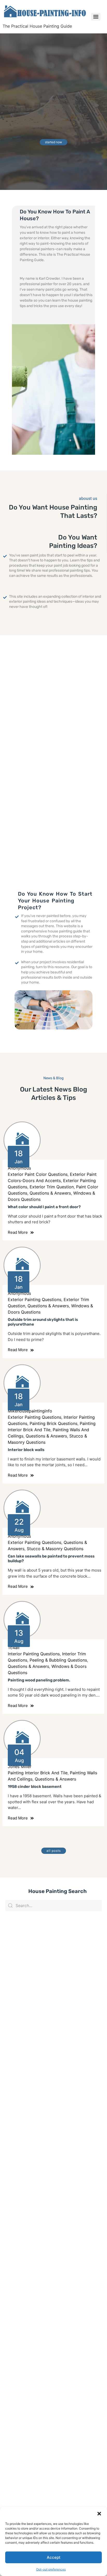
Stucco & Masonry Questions (55, 1549)
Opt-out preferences (51, 2569)
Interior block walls (26, 1450)
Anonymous (19, 1168)
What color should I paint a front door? (44, 1207)
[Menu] (96, 17)
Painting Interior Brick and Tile (38, 1773)
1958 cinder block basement (35, 1787)
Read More (18, 1232)
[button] (99, 2514)
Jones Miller (20, 1766)
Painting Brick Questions (53, 1423)
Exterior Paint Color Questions (38, 1174)
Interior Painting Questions (34, 1654)
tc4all (14, 1648)
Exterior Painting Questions (35, 1299)
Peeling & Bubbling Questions (58, 1660)
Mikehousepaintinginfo (30, 1411)
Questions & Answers (50, 1193)
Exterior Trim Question (52, 1187)
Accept (54, 2557)
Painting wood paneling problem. (39, 1680)
